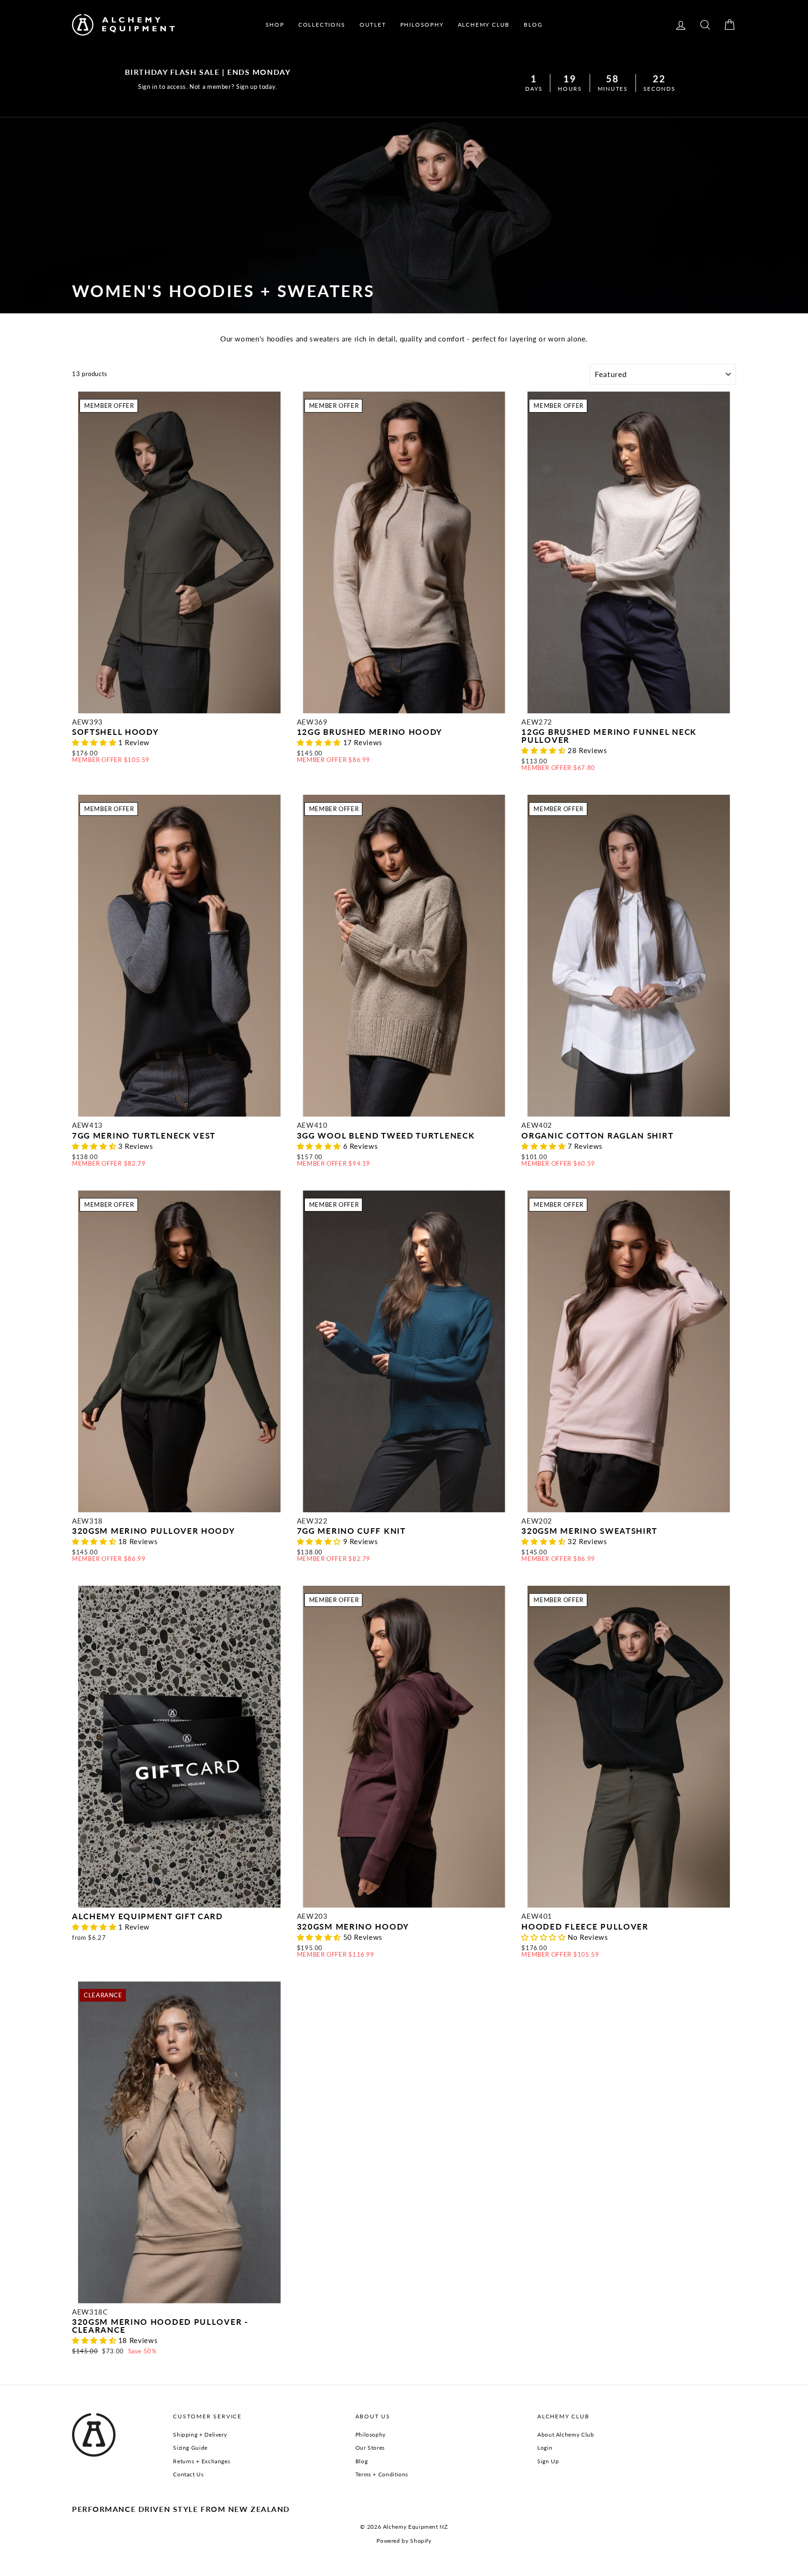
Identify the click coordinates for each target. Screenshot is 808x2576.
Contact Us (188, 2474)
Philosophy (371, 2435)
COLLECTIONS (322, 25)
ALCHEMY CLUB (484, 25)
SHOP (275, 25)
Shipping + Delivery (200, 2435)
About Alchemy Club (566, 2435)
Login (545, 2448)
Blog (362, 2461)
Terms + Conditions (382, 2474)
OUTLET (373, 25)
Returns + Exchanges (202, 2461)
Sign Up (548, 2461)
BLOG (533, 25)
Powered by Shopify (404, 2541)
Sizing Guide (190, 2448)
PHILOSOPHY (422, 25)
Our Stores (370, 2448)
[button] (95, 742)
